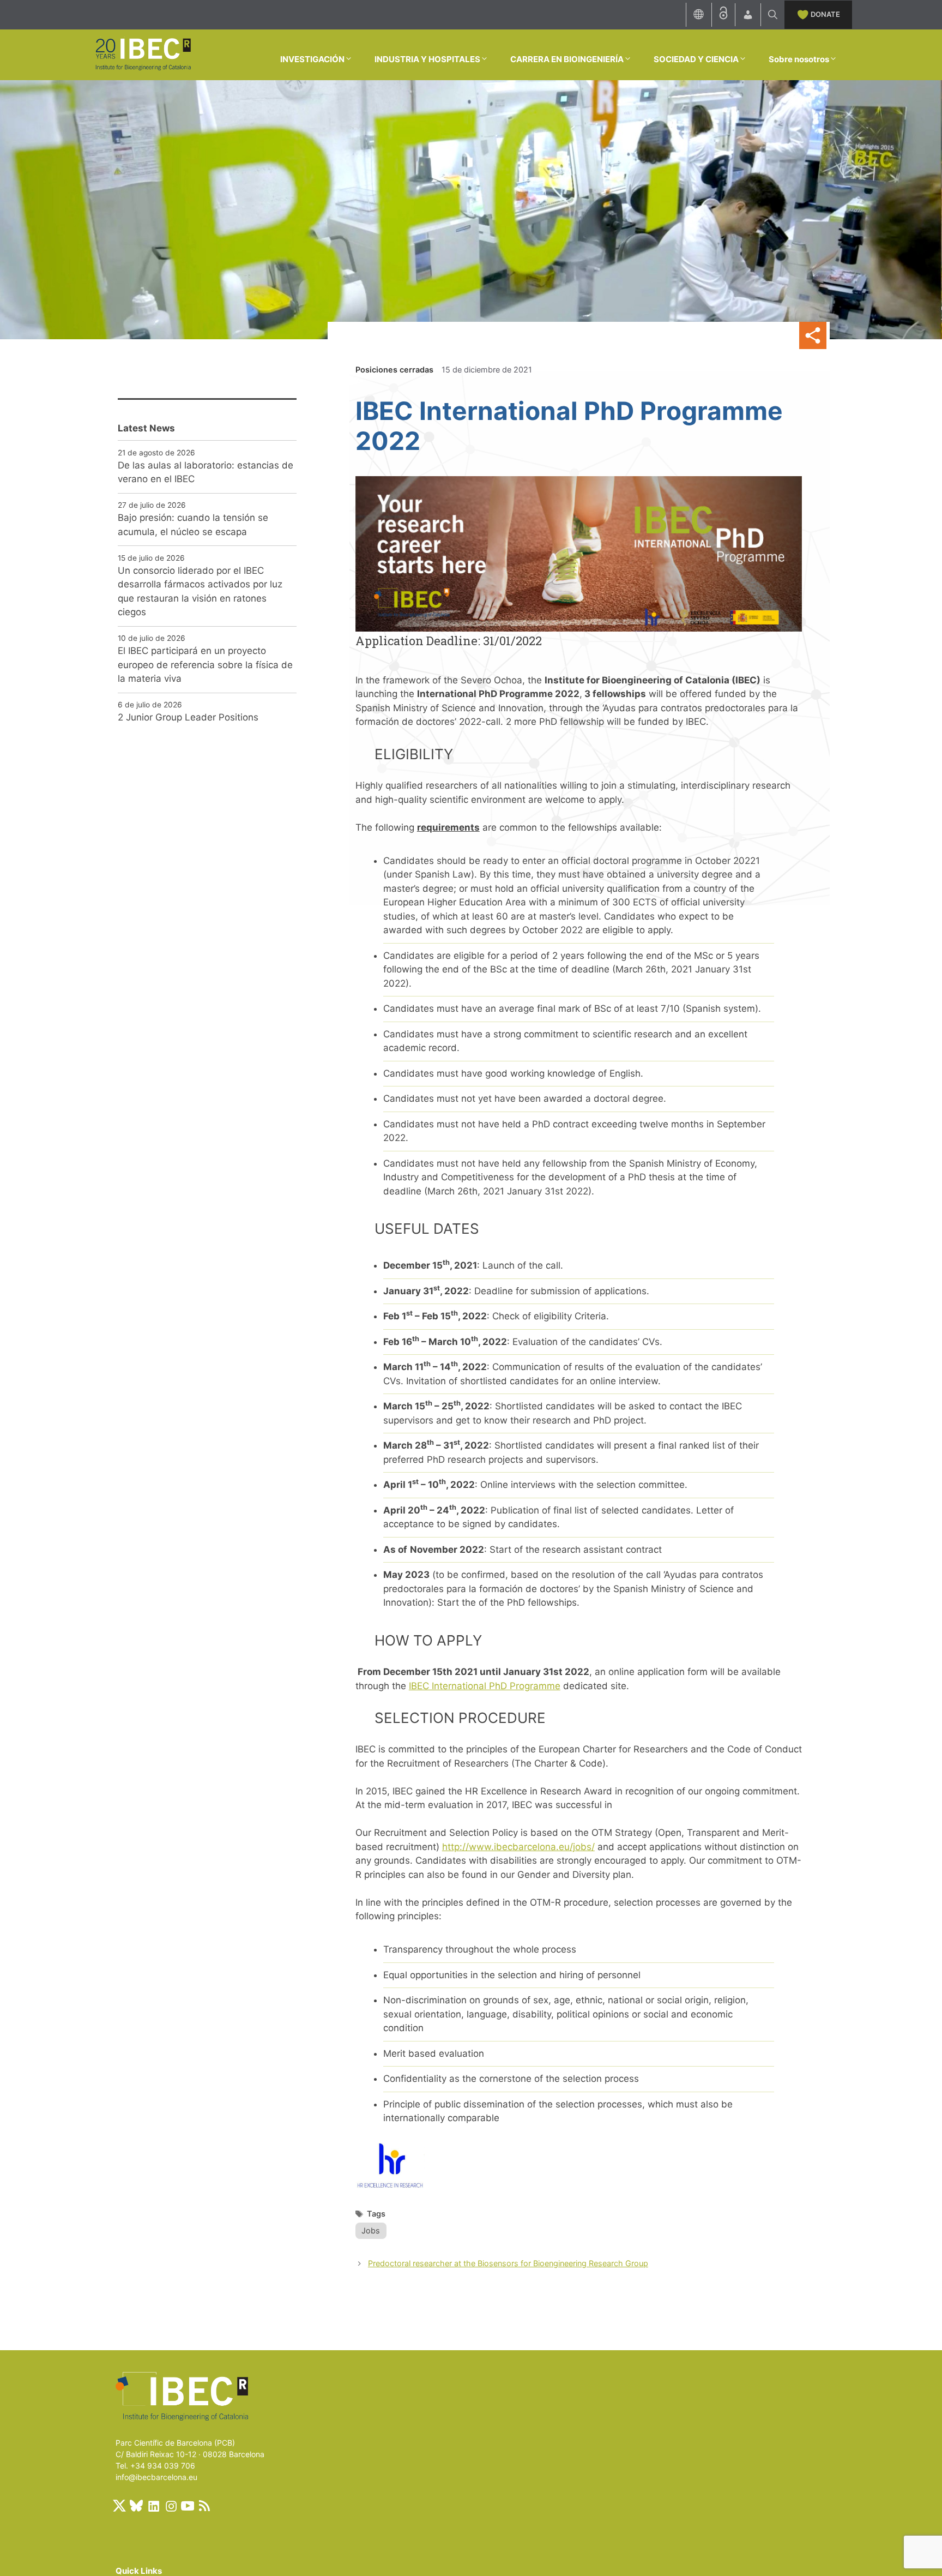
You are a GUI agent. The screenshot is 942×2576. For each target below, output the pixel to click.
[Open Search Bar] (773, 15)
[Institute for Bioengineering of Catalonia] (143, 54)
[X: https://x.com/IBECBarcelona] (119, 2506)
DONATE (825, 14)
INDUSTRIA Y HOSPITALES (427, 59)
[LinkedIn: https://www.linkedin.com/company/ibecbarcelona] (153, 2506)
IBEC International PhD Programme (485, 1686)
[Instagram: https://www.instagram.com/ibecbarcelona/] (171, 2506)
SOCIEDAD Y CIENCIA (696, 59)
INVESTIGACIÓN (312, 59)
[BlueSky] (136, 2506)
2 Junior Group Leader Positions (188, 717)
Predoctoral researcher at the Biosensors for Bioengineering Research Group (508, 2263)
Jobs (371, 2230)
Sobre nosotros (799, 59)
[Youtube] (188, 2506)
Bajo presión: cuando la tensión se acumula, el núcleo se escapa (193, 525)
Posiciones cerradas (394, 370)
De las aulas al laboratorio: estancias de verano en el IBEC (206, 472)
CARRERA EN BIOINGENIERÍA (567, 59)
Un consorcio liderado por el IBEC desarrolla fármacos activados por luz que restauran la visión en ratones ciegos (200, 592)
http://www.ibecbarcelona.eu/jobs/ (518, 1847)
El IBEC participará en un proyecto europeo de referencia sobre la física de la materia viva (205, 665)
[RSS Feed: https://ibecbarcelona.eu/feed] (204, 2506)
